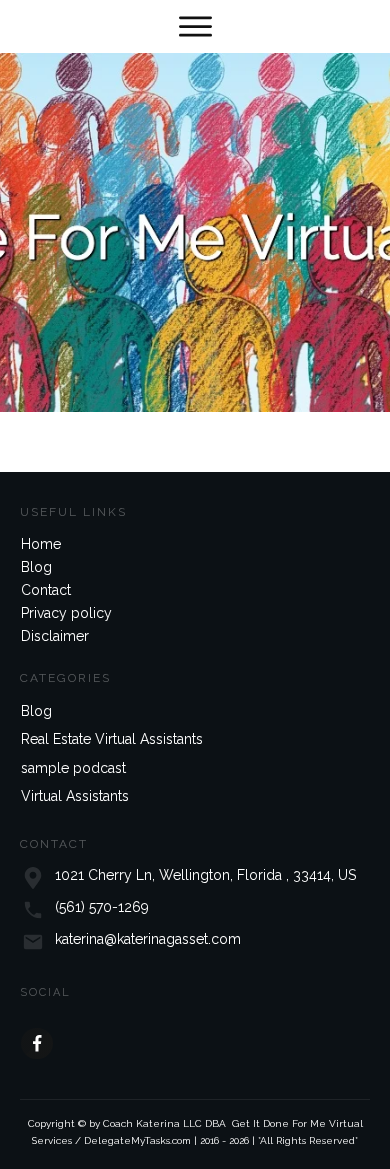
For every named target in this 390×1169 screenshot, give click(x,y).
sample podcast (73, 768)
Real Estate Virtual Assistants (112, 739)
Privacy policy (66, 613)
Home (41, 544)
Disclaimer (55, 636)
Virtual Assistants (75, 796)
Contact (46, 590)
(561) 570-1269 (102, 907)
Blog (36, 567)
